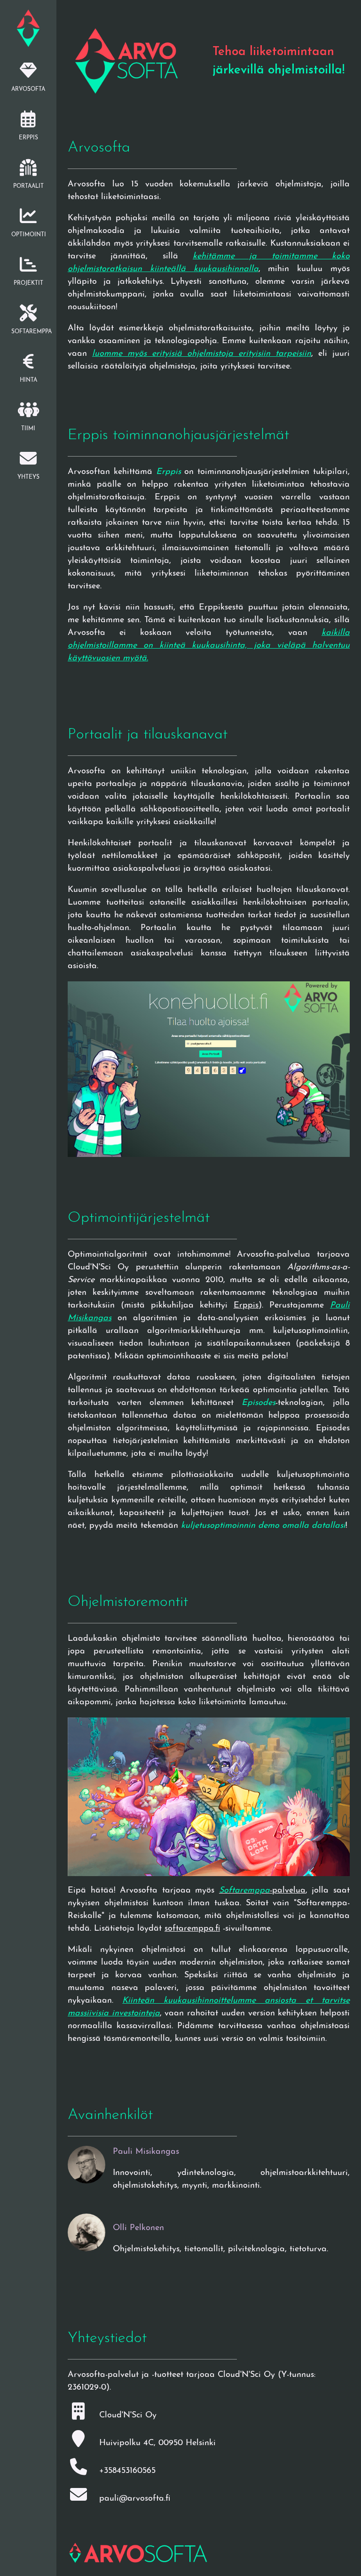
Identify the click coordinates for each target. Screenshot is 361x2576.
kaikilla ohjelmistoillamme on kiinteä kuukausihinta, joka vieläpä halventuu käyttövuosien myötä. (209, 646)
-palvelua (262, 1891)
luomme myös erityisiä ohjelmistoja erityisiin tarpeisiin (202, 354)
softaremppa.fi (192, 1929)
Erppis (246, 1306)
